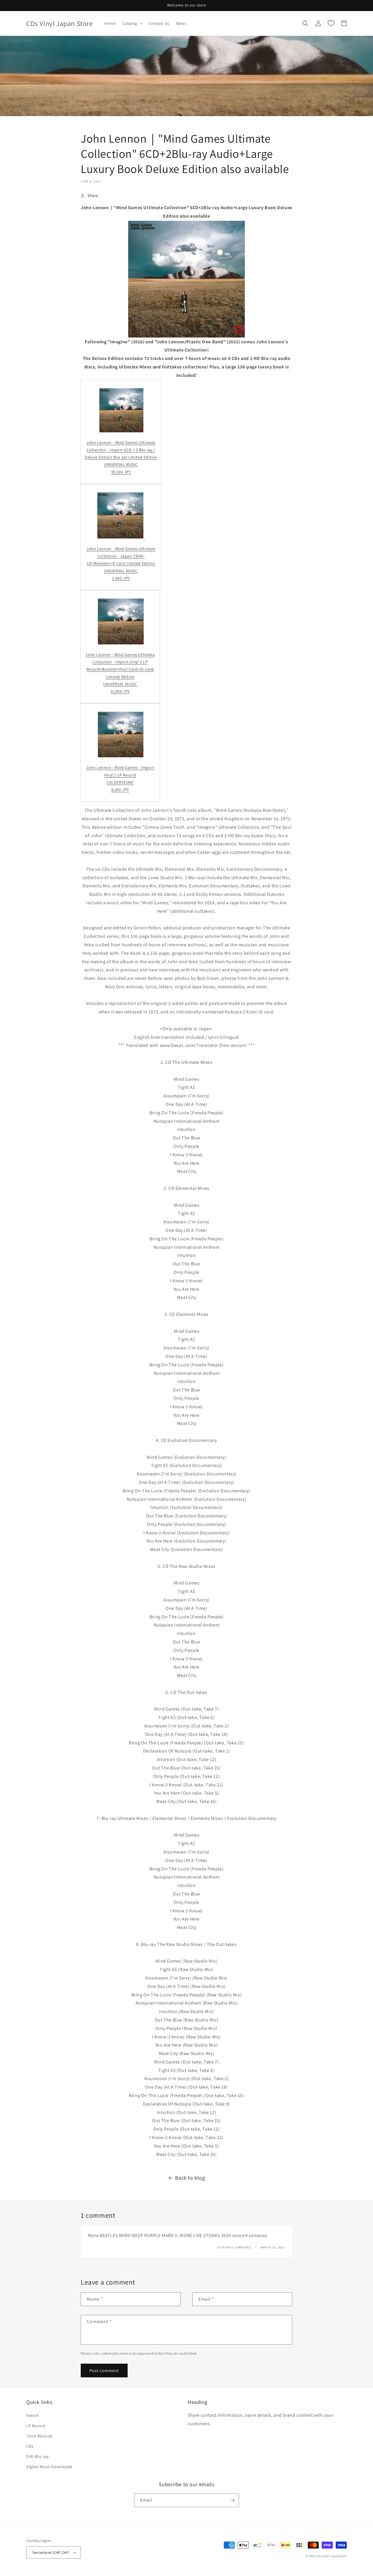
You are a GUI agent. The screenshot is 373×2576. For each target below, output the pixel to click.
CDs (30, 2446)
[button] (132, 23)
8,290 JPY (120, 790)
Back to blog (190, 2178)
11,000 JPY (120, 691)
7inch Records (39, 2436)
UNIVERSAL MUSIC (121, 464)
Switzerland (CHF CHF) (51, 2553)
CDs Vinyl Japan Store (332, 2556)
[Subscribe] (232, 2500)
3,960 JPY (121, 578)
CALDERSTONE (120, 782)
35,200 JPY (121, 472)
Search (33, 2415)
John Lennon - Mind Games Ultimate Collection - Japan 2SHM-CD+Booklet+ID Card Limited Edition (121, 556)
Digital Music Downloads (49, 2467)
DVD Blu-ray (37, 2456)
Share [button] (93, 195)
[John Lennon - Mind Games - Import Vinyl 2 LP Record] (121, 756)
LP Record (36, 2426)
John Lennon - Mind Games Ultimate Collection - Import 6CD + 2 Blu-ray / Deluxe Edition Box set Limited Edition (121, 450)
